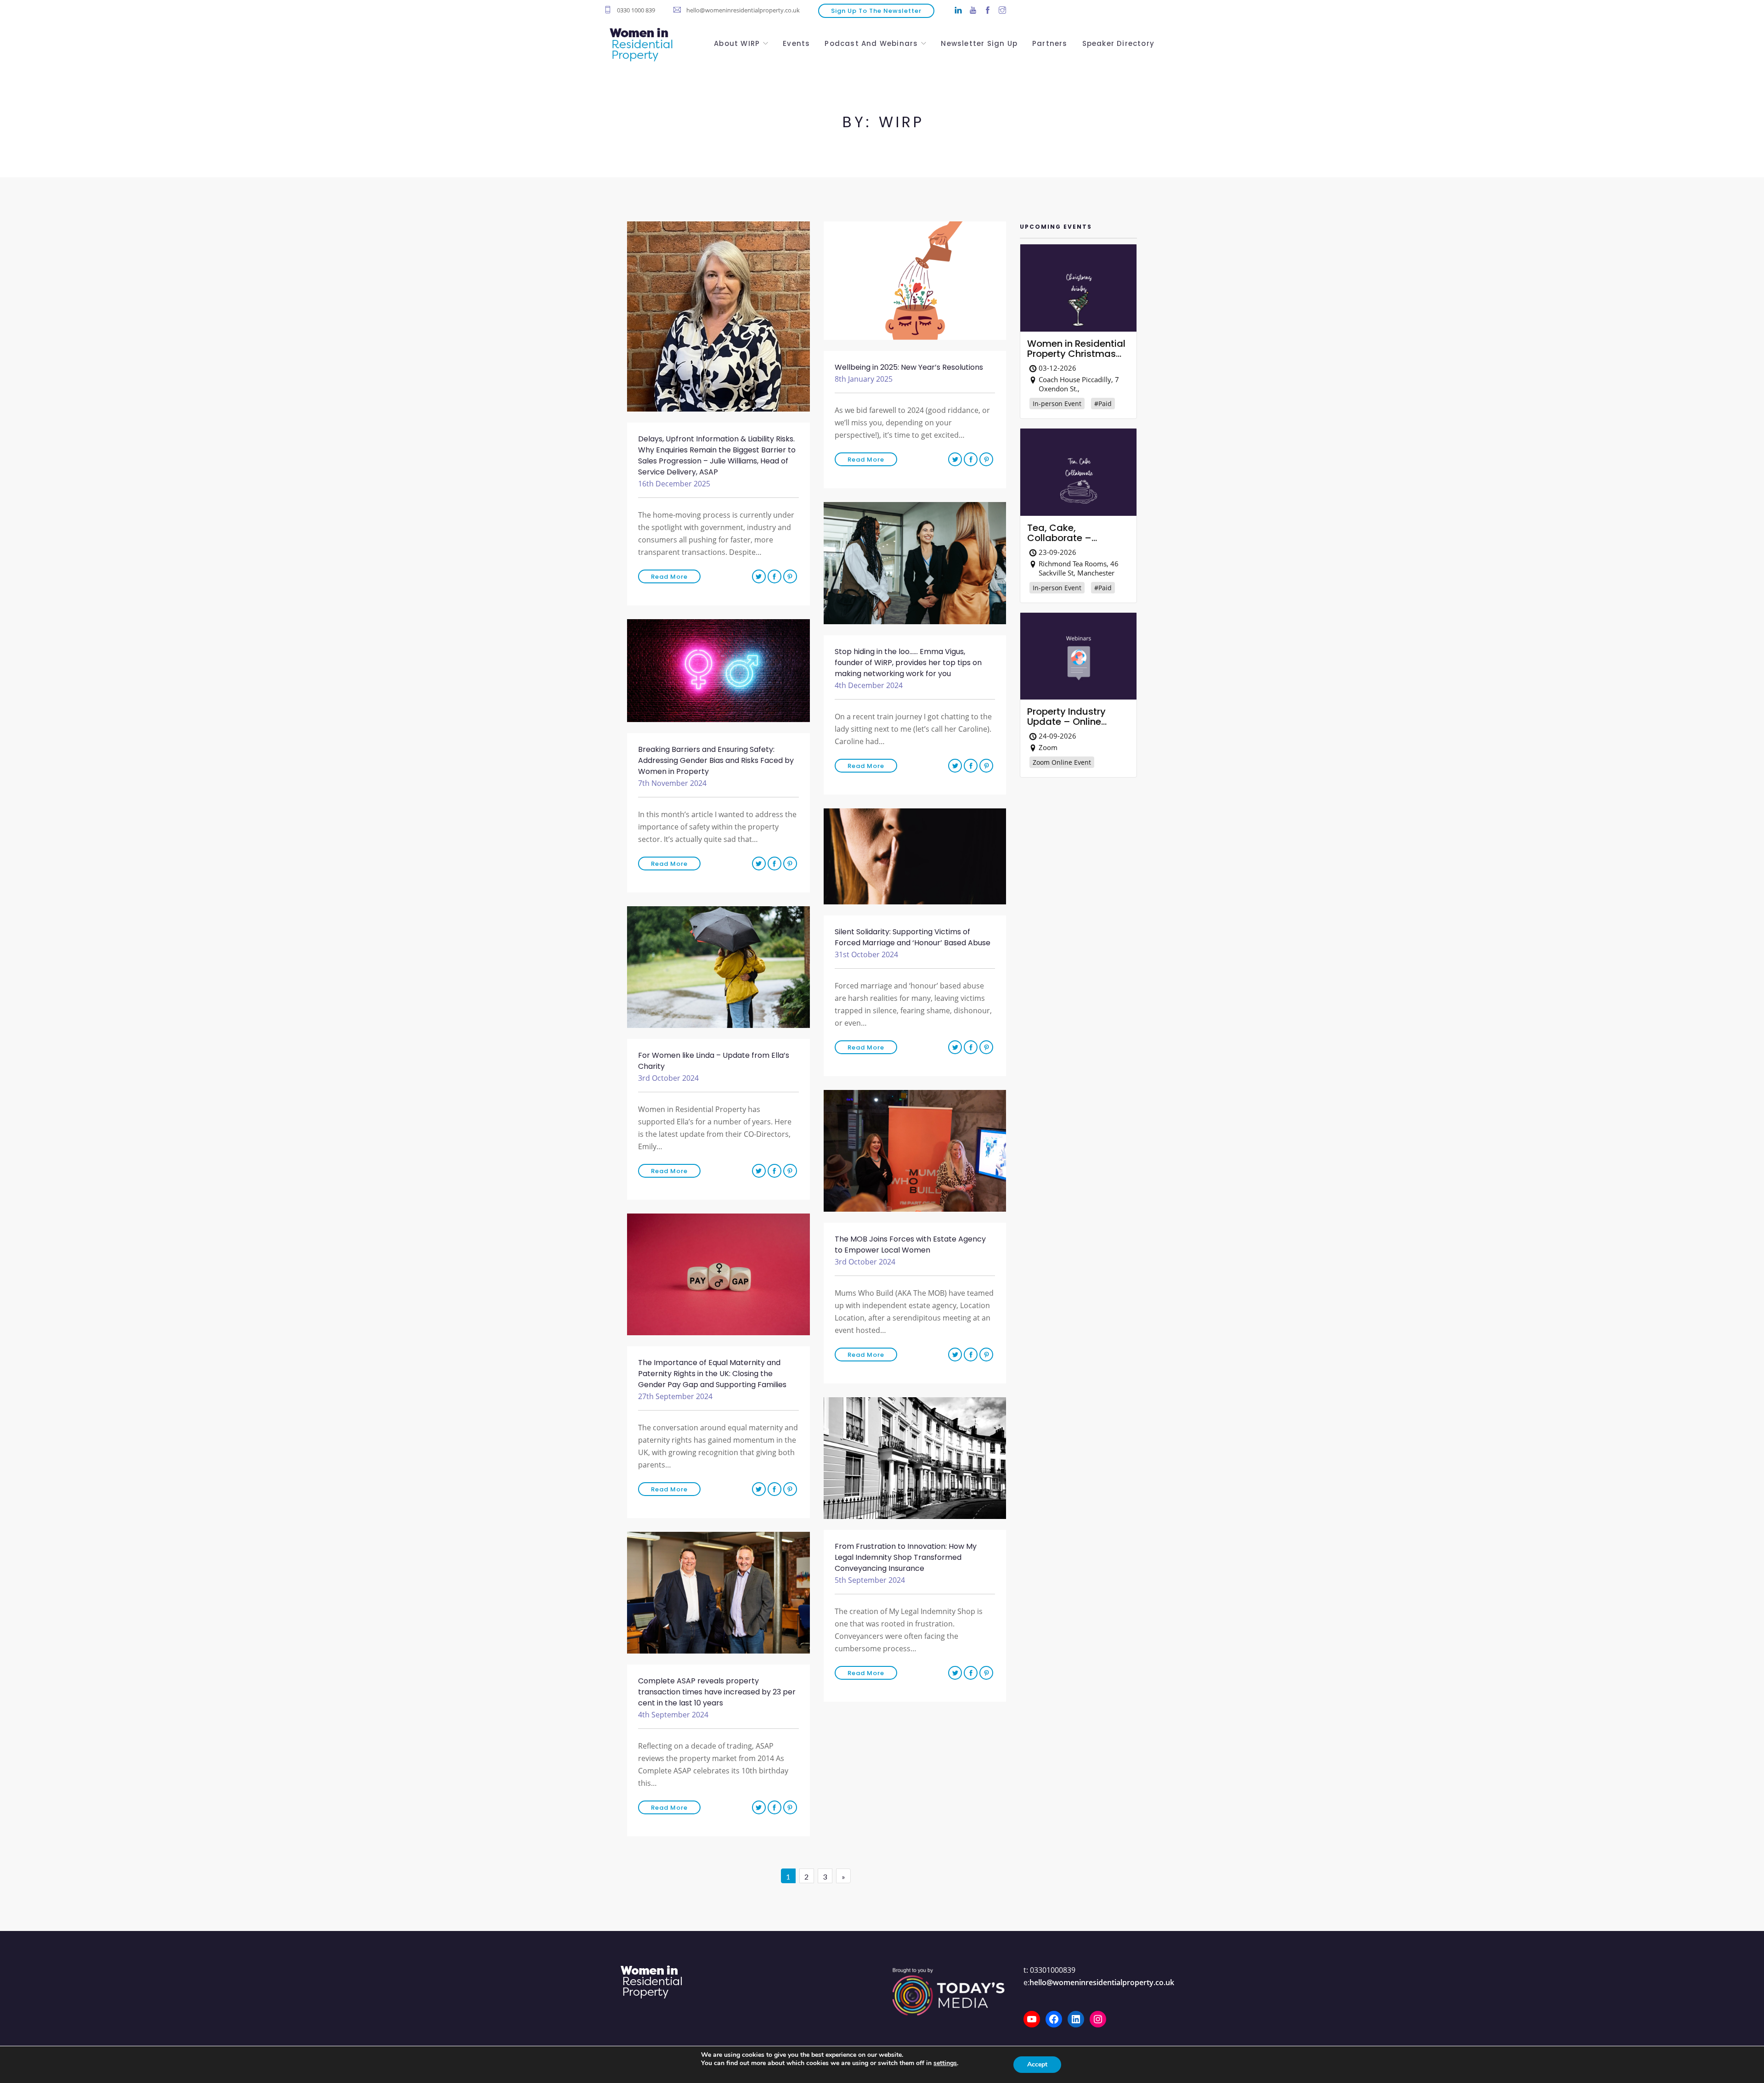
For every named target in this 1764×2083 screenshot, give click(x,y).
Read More (669, 577)
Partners (1050, 42)
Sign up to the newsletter (876, 11)
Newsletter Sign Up (979, 42)
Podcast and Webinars (871, 42)
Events (796, 42)
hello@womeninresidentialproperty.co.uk (1102, 1982)
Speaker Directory (1118, 42)
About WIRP (737, 42)
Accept (1037, 2064)
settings (945, 2063)
